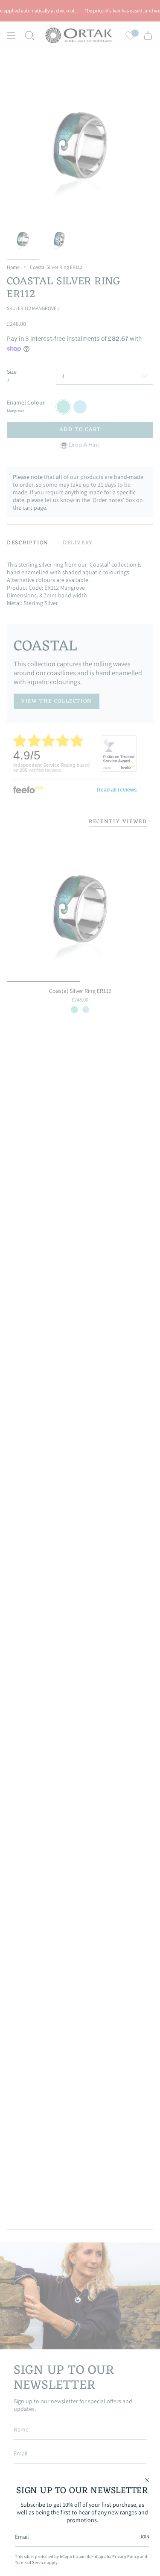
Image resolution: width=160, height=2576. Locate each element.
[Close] (147, 2480)
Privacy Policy (126, 2556)
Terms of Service (31, 2562)
